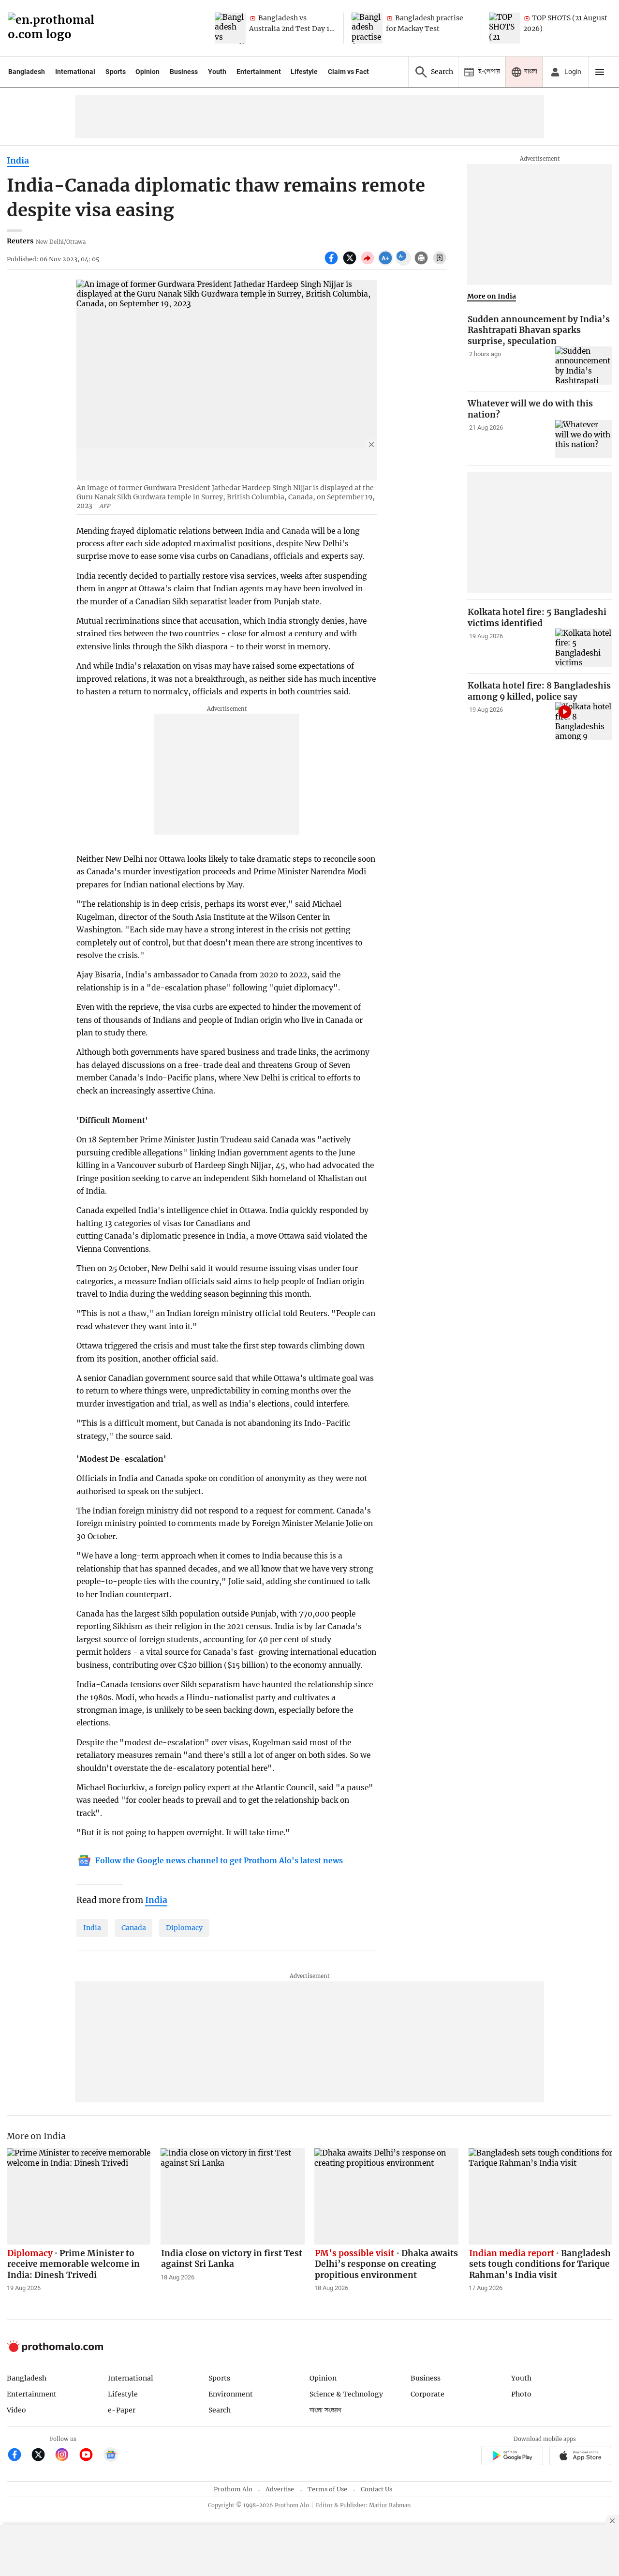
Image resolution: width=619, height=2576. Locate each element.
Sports (116, 72)
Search (220, 2410)
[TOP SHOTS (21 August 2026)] (504, 28)
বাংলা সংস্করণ (325, 2410)
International (75, 72)
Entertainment (259, 72)
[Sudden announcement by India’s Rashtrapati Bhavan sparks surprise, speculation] (584, 366)
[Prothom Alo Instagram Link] (66, 2456)
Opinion (147, 72)
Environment (231, 2394)
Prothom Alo (233, 2489)
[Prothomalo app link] (512, 2457)
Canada (134, 1928)
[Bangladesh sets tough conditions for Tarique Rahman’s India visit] (541, 2196)
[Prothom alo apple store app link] (581, 2457)
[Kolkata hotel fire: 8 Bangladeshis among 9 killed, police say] (584, 721)
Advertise (280, 2489)
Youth (217, 72)
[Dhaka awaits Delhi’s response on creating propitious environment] (386, 2196)
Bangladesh (27, 72)
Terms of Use (327, 2489)
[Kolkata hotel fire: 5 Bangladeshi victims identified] (584, 648)
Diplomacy (184, 1928)
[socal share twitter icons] (351, 263)
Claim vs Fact (348, 72)
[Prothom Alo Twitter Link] (42, 2456)
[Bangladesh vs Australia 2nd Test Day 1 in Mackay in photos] (230, 28)
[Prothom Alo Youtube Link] (90, 2456)
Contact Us (376, 2489)
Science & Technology (346, 2394)
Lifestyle (304, 72)
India (18, 161)
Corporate (427, 2394)
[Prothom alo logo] (55, 2350)
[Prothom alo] (54, 28)
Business (184, 72)
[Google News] (111, 2456)
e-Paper (122, 2410)
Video (16, 2410)
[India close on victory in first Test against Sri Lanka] (233, 2196)
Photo (521, 2394)
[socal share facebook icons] (332, 263)
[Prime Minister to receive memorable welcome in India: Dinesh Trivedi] (79, 2196)
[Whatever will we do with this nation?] (584, 439)
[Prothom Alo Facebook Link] (19, 2456)
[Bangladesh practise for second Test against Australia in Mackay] (367, 28)
